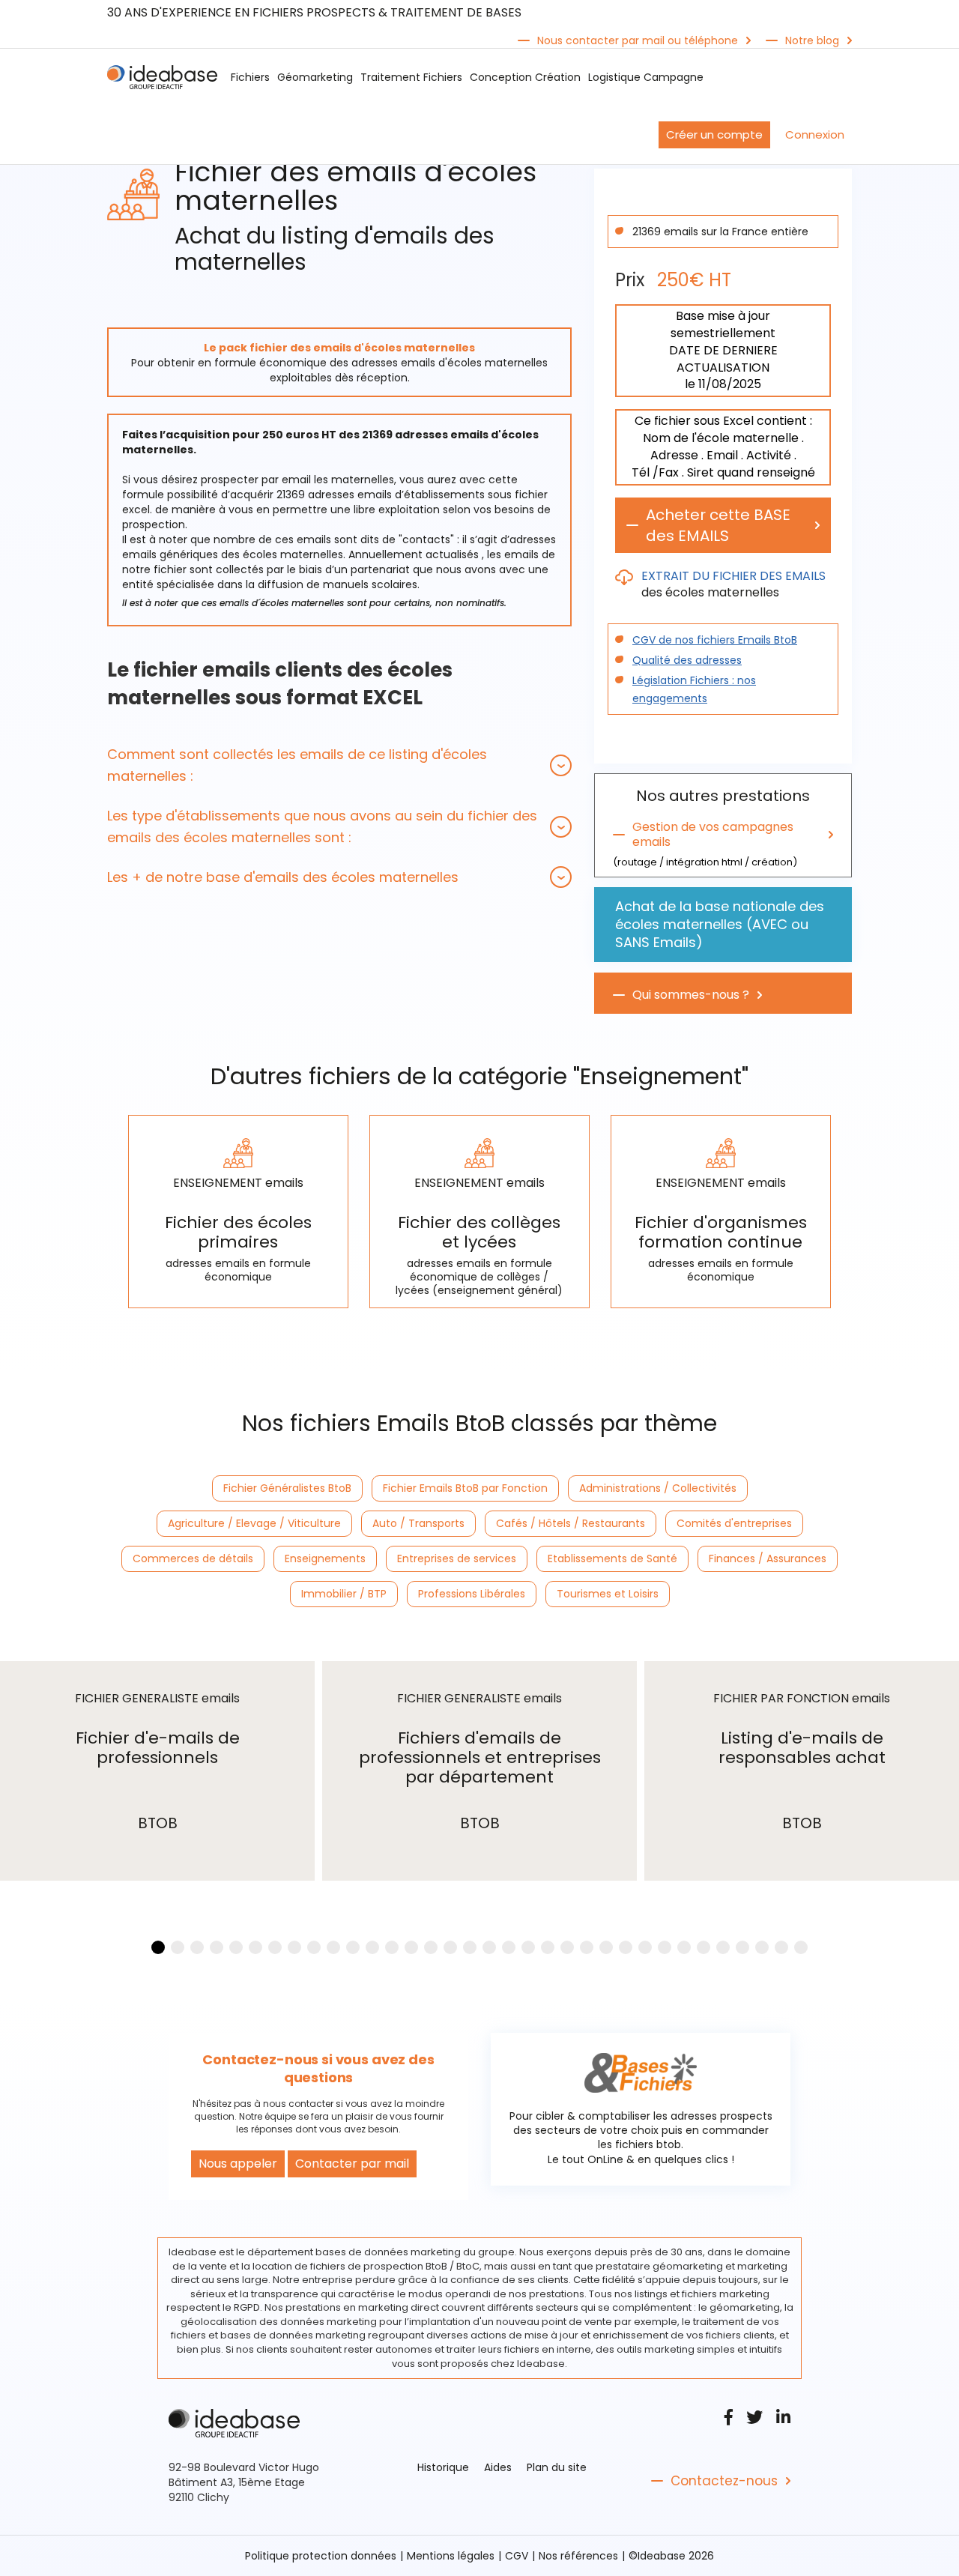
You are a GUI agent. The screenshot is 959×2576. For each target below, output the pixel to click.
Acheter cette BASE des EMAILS (718, 525)
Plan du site (557, 2467)
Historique (443, 2467)
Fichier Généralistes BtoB (287, 1488)
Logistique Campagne (646, 77)
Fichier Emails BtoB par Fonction (465, 1488)
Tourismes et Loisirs (608, 1594)
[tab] (339, 765)
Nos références (578, 2556)
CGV (517, 2556)
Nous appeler (238, 2164)
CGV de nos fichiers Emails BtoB (715, 640)
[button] (339, 765)
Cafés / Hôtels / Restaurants (571, 1523)
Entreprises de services (457, 1558)
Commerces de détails (193, 1558)
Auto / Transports (418, 1523)
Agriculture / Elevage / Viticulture (254, 1523)
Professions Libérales (472, 1594)
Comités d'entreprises (734, 1523)
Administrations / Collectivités (658, 1488)
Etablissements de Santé (612, 1558)
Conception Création (525, 77)
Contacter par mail (352, 2164)
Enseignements (325, 1558)
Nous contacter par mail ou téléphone (638, 40)
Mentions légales (451, 2556)
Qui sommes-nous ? (691, 995)
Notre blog (812, 40)
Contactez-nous (724, 2481)
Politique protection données (321, 2556)
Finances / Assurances (768, 1558)
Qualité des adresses (687, 660)
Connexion (815, 134)
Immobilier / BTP (344, 1594)
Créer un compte (714, 134)
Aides (498, 2467)
